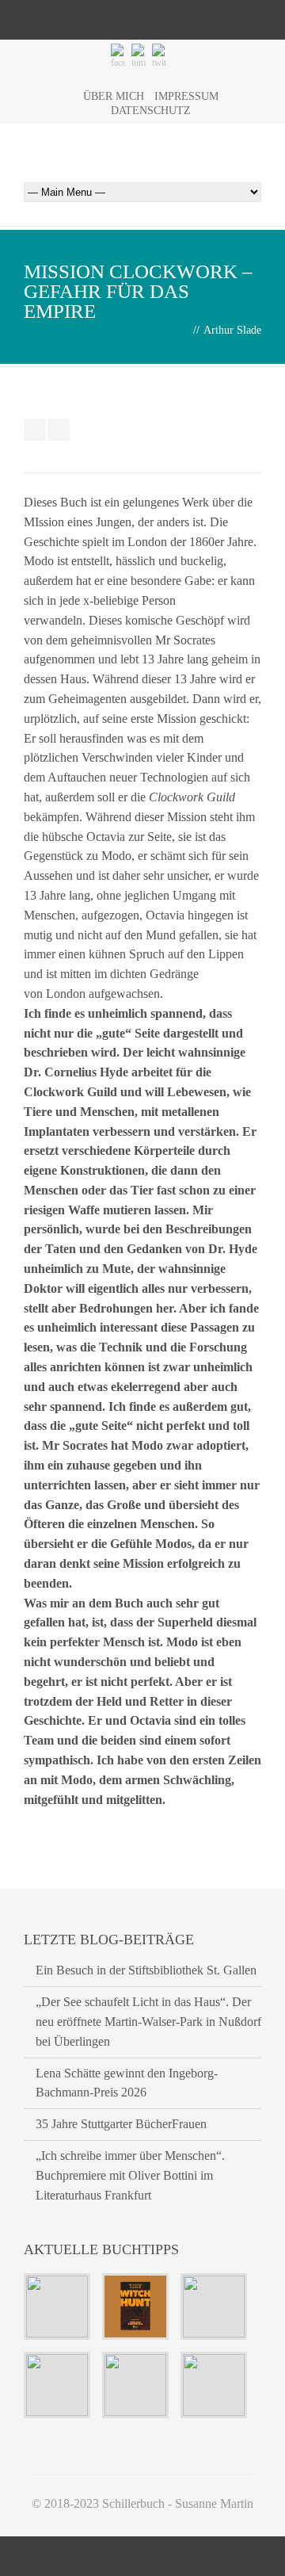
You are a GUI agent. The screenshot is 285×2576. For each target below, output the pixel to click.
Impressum (186, 96)
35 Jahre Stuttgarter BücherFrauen (121, 2124)
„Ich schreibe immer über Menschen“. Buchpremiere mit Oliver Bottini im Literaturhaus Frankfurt (130, 2175)
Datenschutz (151, 111)
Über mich (114, 96)
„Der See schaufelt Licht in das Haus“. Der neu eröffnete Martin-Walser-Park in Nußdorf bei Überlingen (148, 2022)
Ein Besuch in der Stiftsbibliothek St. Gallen (146, 1970)
